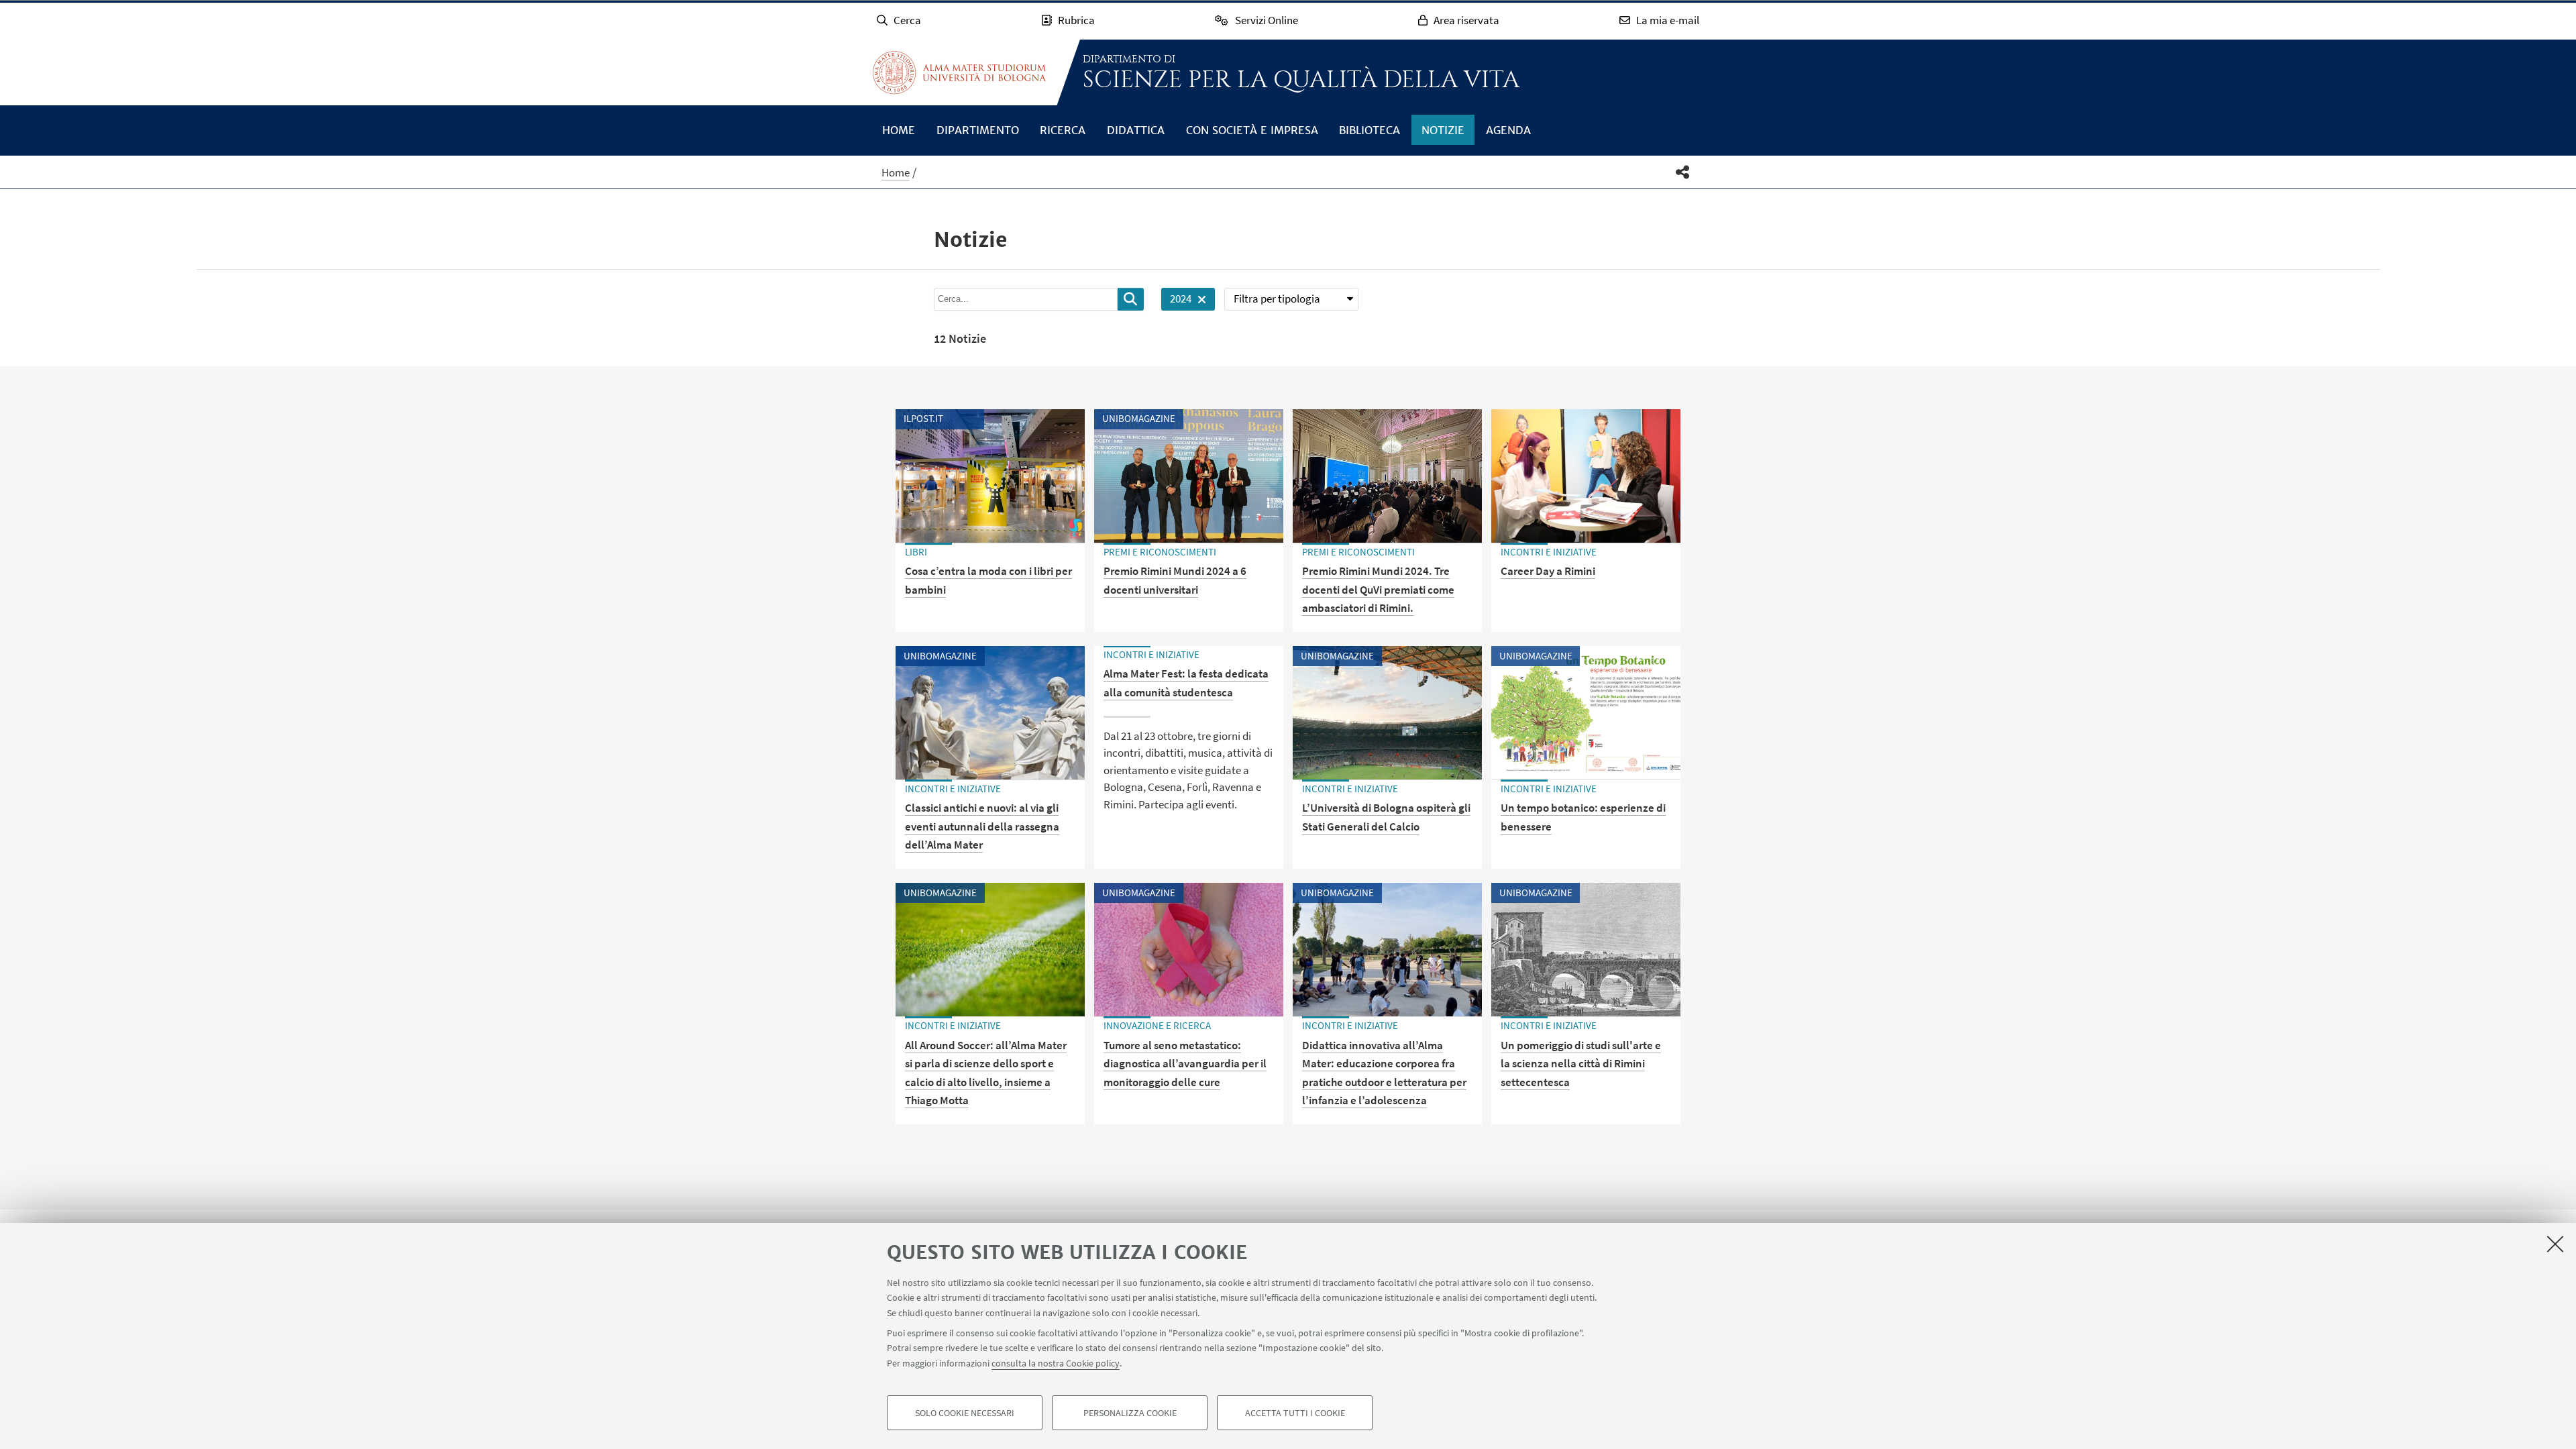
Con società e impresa (1252, 130)
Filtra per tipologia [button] (1277, 299)
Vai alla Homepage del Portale (959, 72)
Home (899, 130)
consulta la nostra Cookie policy (1056, 1363)
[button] (1683, 172)
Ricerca (1063, 130)
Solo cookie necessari (965, 1413)
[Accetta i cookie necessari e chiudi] (2555, 1244)
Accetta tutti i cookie (1295, 1413)
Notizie (1443, 130)
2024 (1176, 301)
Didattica (1136, 130)
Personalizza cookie (1130, 1413)
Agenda (1508, 130)
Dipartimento (978, 130)
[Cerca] (1131, 299)
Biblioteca (1370, 130)
